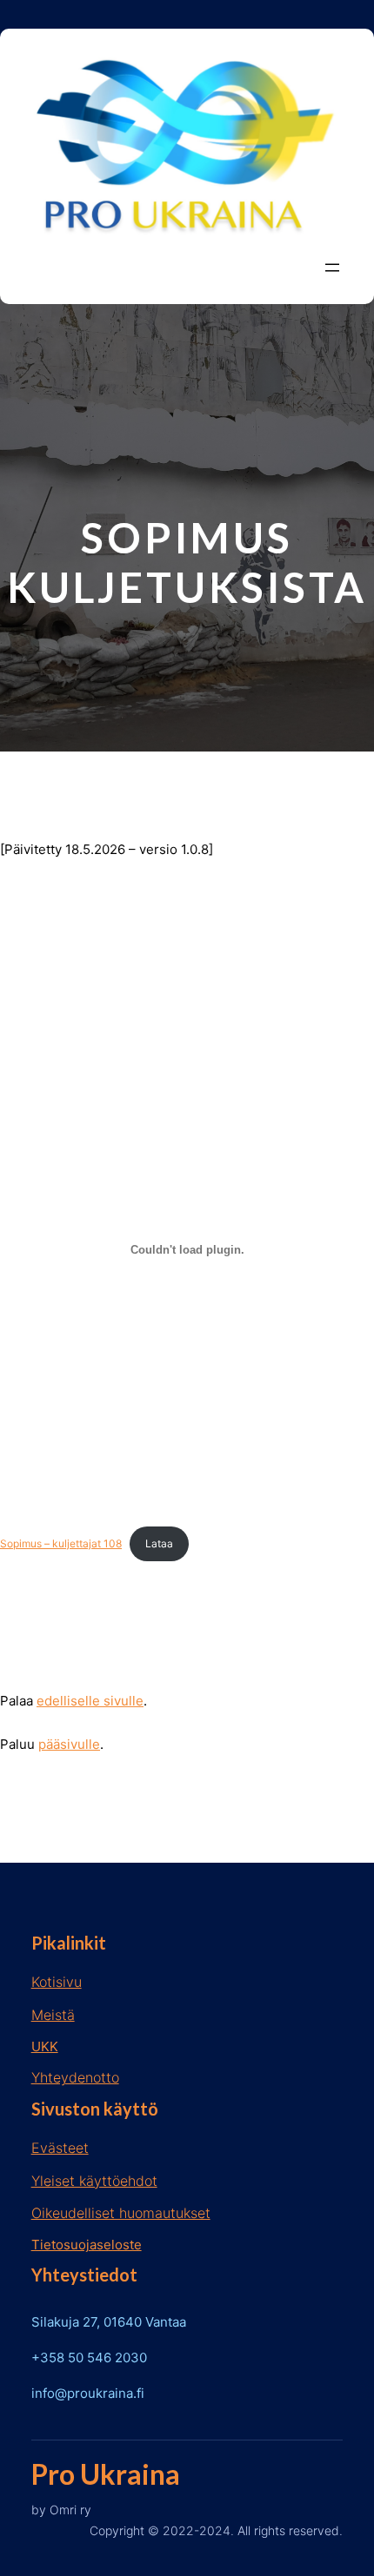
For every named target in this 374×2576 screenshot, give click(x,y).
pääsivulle (69, 1744)
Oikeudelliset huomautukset (121, 2213)
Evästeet (60, 2148)
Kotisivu (57, 1982)
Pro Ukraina (106, 2474)
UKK (45, 2046)
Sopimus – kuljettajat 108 (61, 1543)
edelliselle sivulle (90, 1701)
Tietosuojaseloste (87, 2245)
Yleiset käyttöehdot (94, 2181)
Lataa (159, 1543)
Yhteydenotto (75, 2077)
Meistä (53, 2015)
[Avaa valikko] (332, 268)
